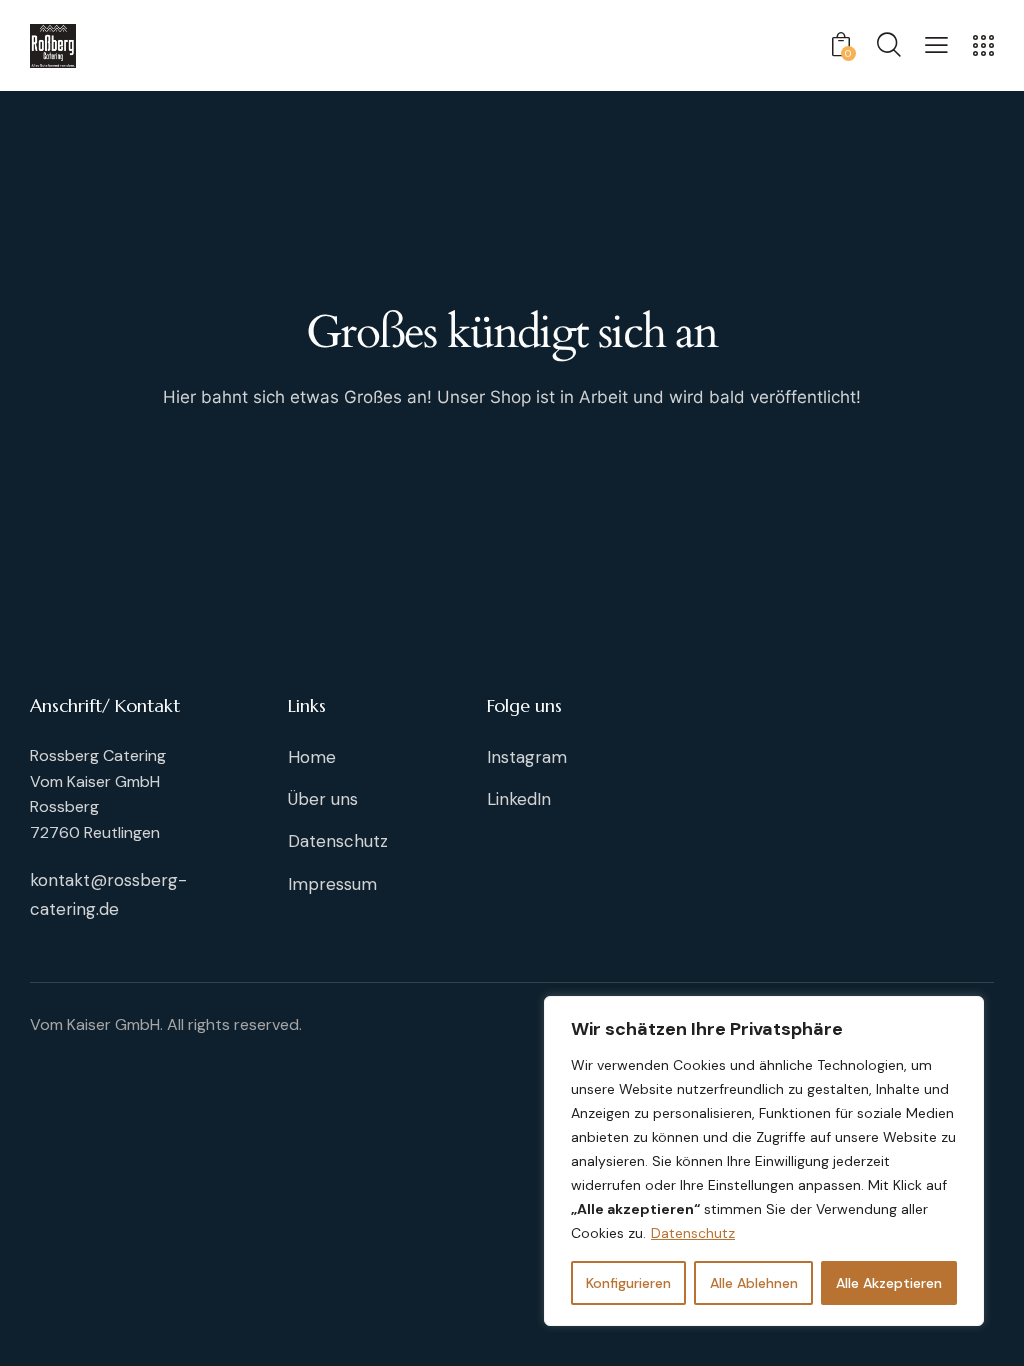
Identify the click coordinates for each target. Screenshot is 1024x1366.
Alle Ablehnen (754, 1283)
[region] (764, 1161)
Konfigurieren (628, 1283)
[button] (936, 44)
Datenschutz (693, 1233)
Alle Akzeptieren (889, 1283)
